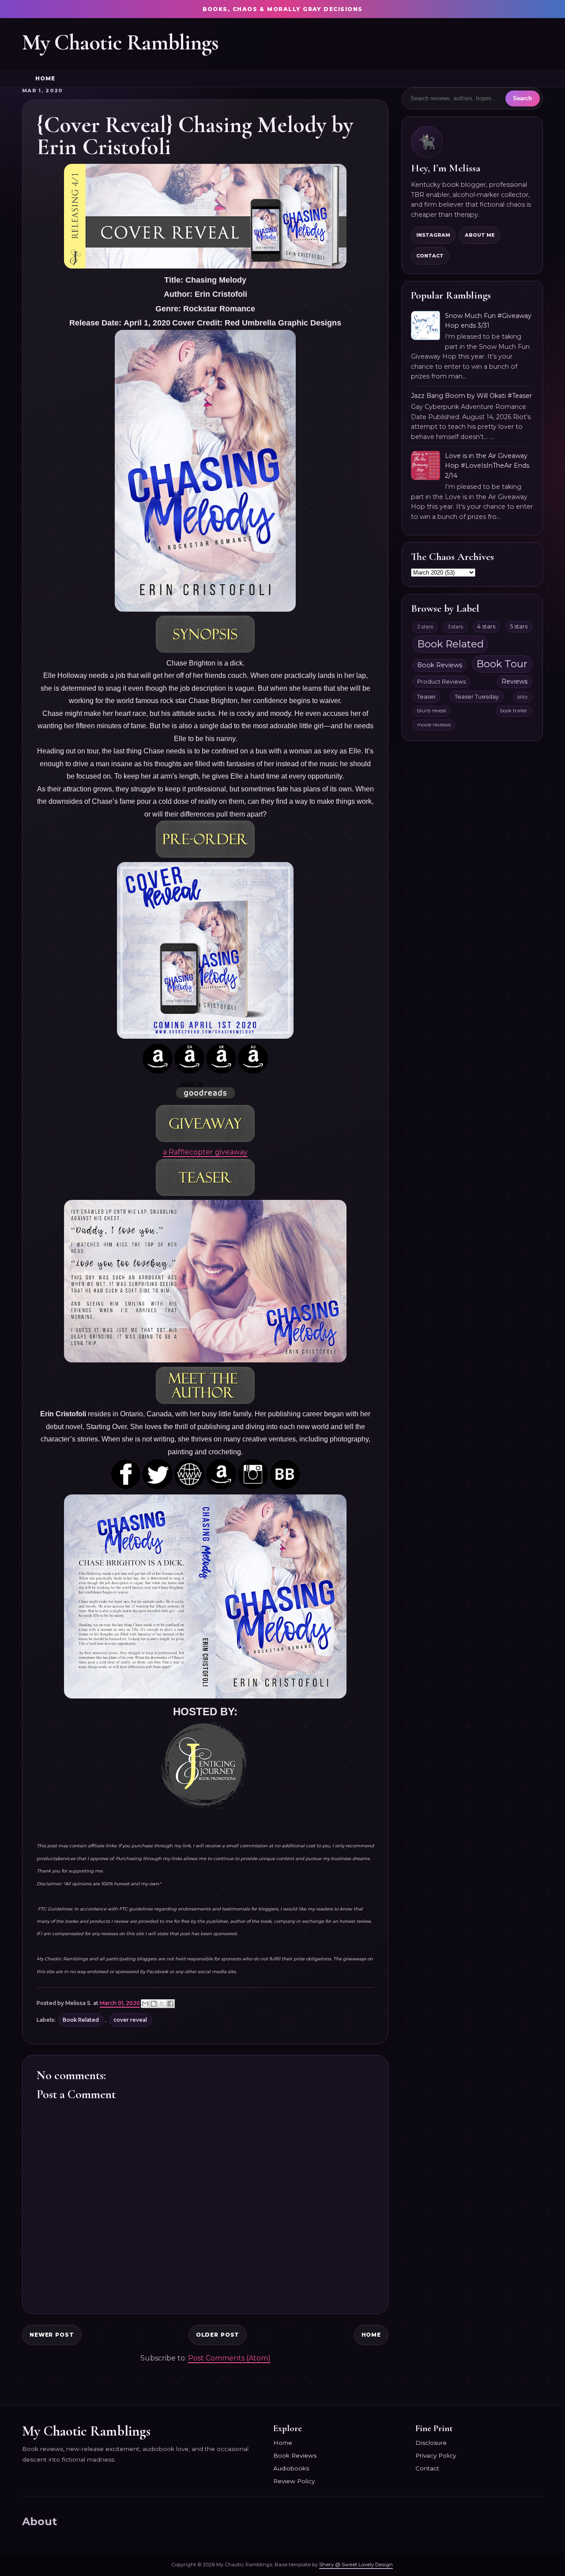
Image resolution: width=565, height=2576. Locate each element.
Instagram (433, 235)
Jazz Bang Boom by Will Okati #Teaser (471, 396)
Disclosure (431, 2443)
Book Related (81, 2020)
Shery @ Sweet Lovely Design (356, 2565)
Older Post (218, 2335)
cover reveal (130, 2020)
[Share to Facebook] (170, 2004)
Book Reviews (440, 665)
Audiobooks (291, 2468)
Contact (430, 256)
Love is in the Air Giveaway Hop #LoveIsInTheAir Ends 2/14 (487, 466)
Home (45, 79)
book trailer (514, 711)
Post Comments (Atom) (229, 2358)
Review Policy (294, 2481)
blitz (522, 697)
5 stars (519, 626)
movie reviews (434, 725)
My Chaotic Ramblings (120, 42)
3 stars (455, 627)
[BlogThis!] (154, 2004)
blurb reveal (432, 711)
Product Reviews (441, 682)
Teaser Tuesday (477, 697)
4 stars (486, 626)
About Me (480, 235)
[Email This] (145, 2004)
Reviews (514, 681)
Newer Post (52, 2335)
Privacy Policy (436, 2455)
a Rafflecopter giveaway (205, 1152)
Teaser (427, 697)
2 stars (425, 627)
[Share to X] (162, 2004)
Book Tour (502, 664)
